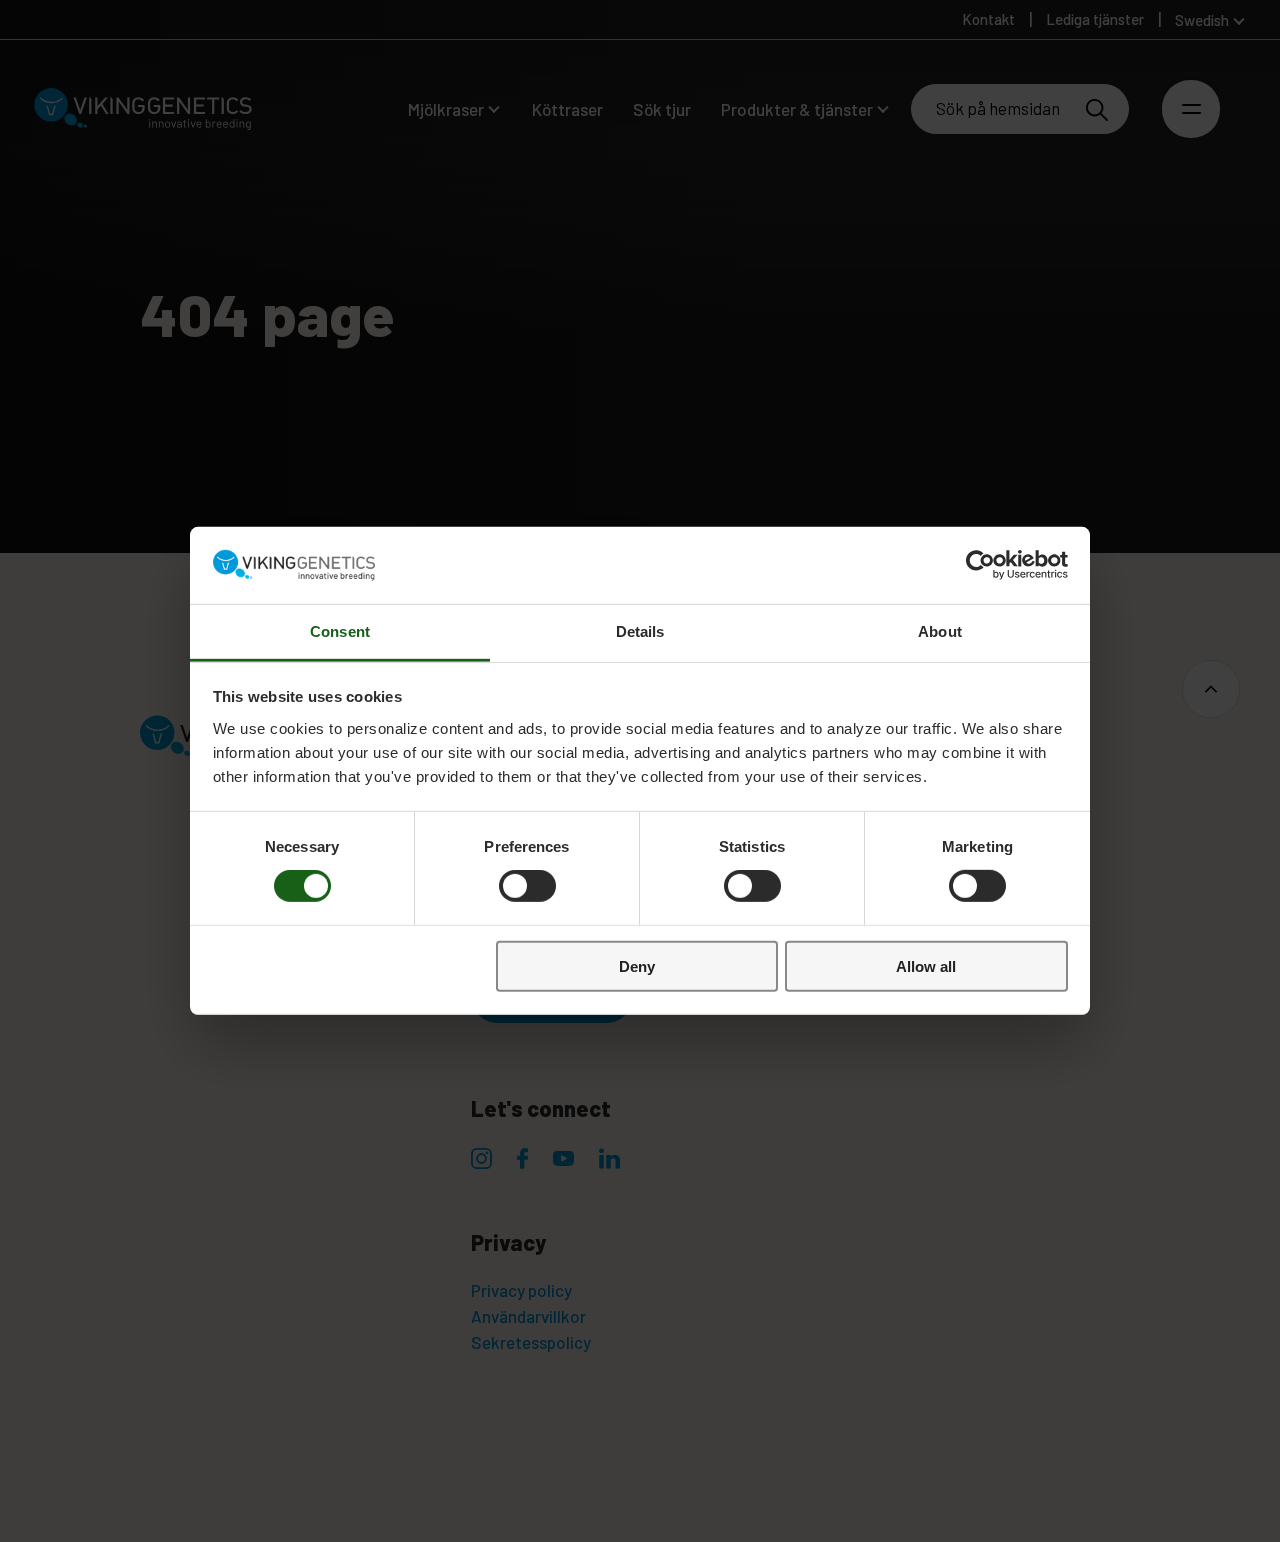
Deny (637, 965)
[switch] (527, 886)
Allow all (926, 965)
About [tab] (940, 631)
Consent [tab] (340, 631)
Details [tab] (640, 631)
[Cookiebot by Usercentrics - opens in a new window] (980, 565)
